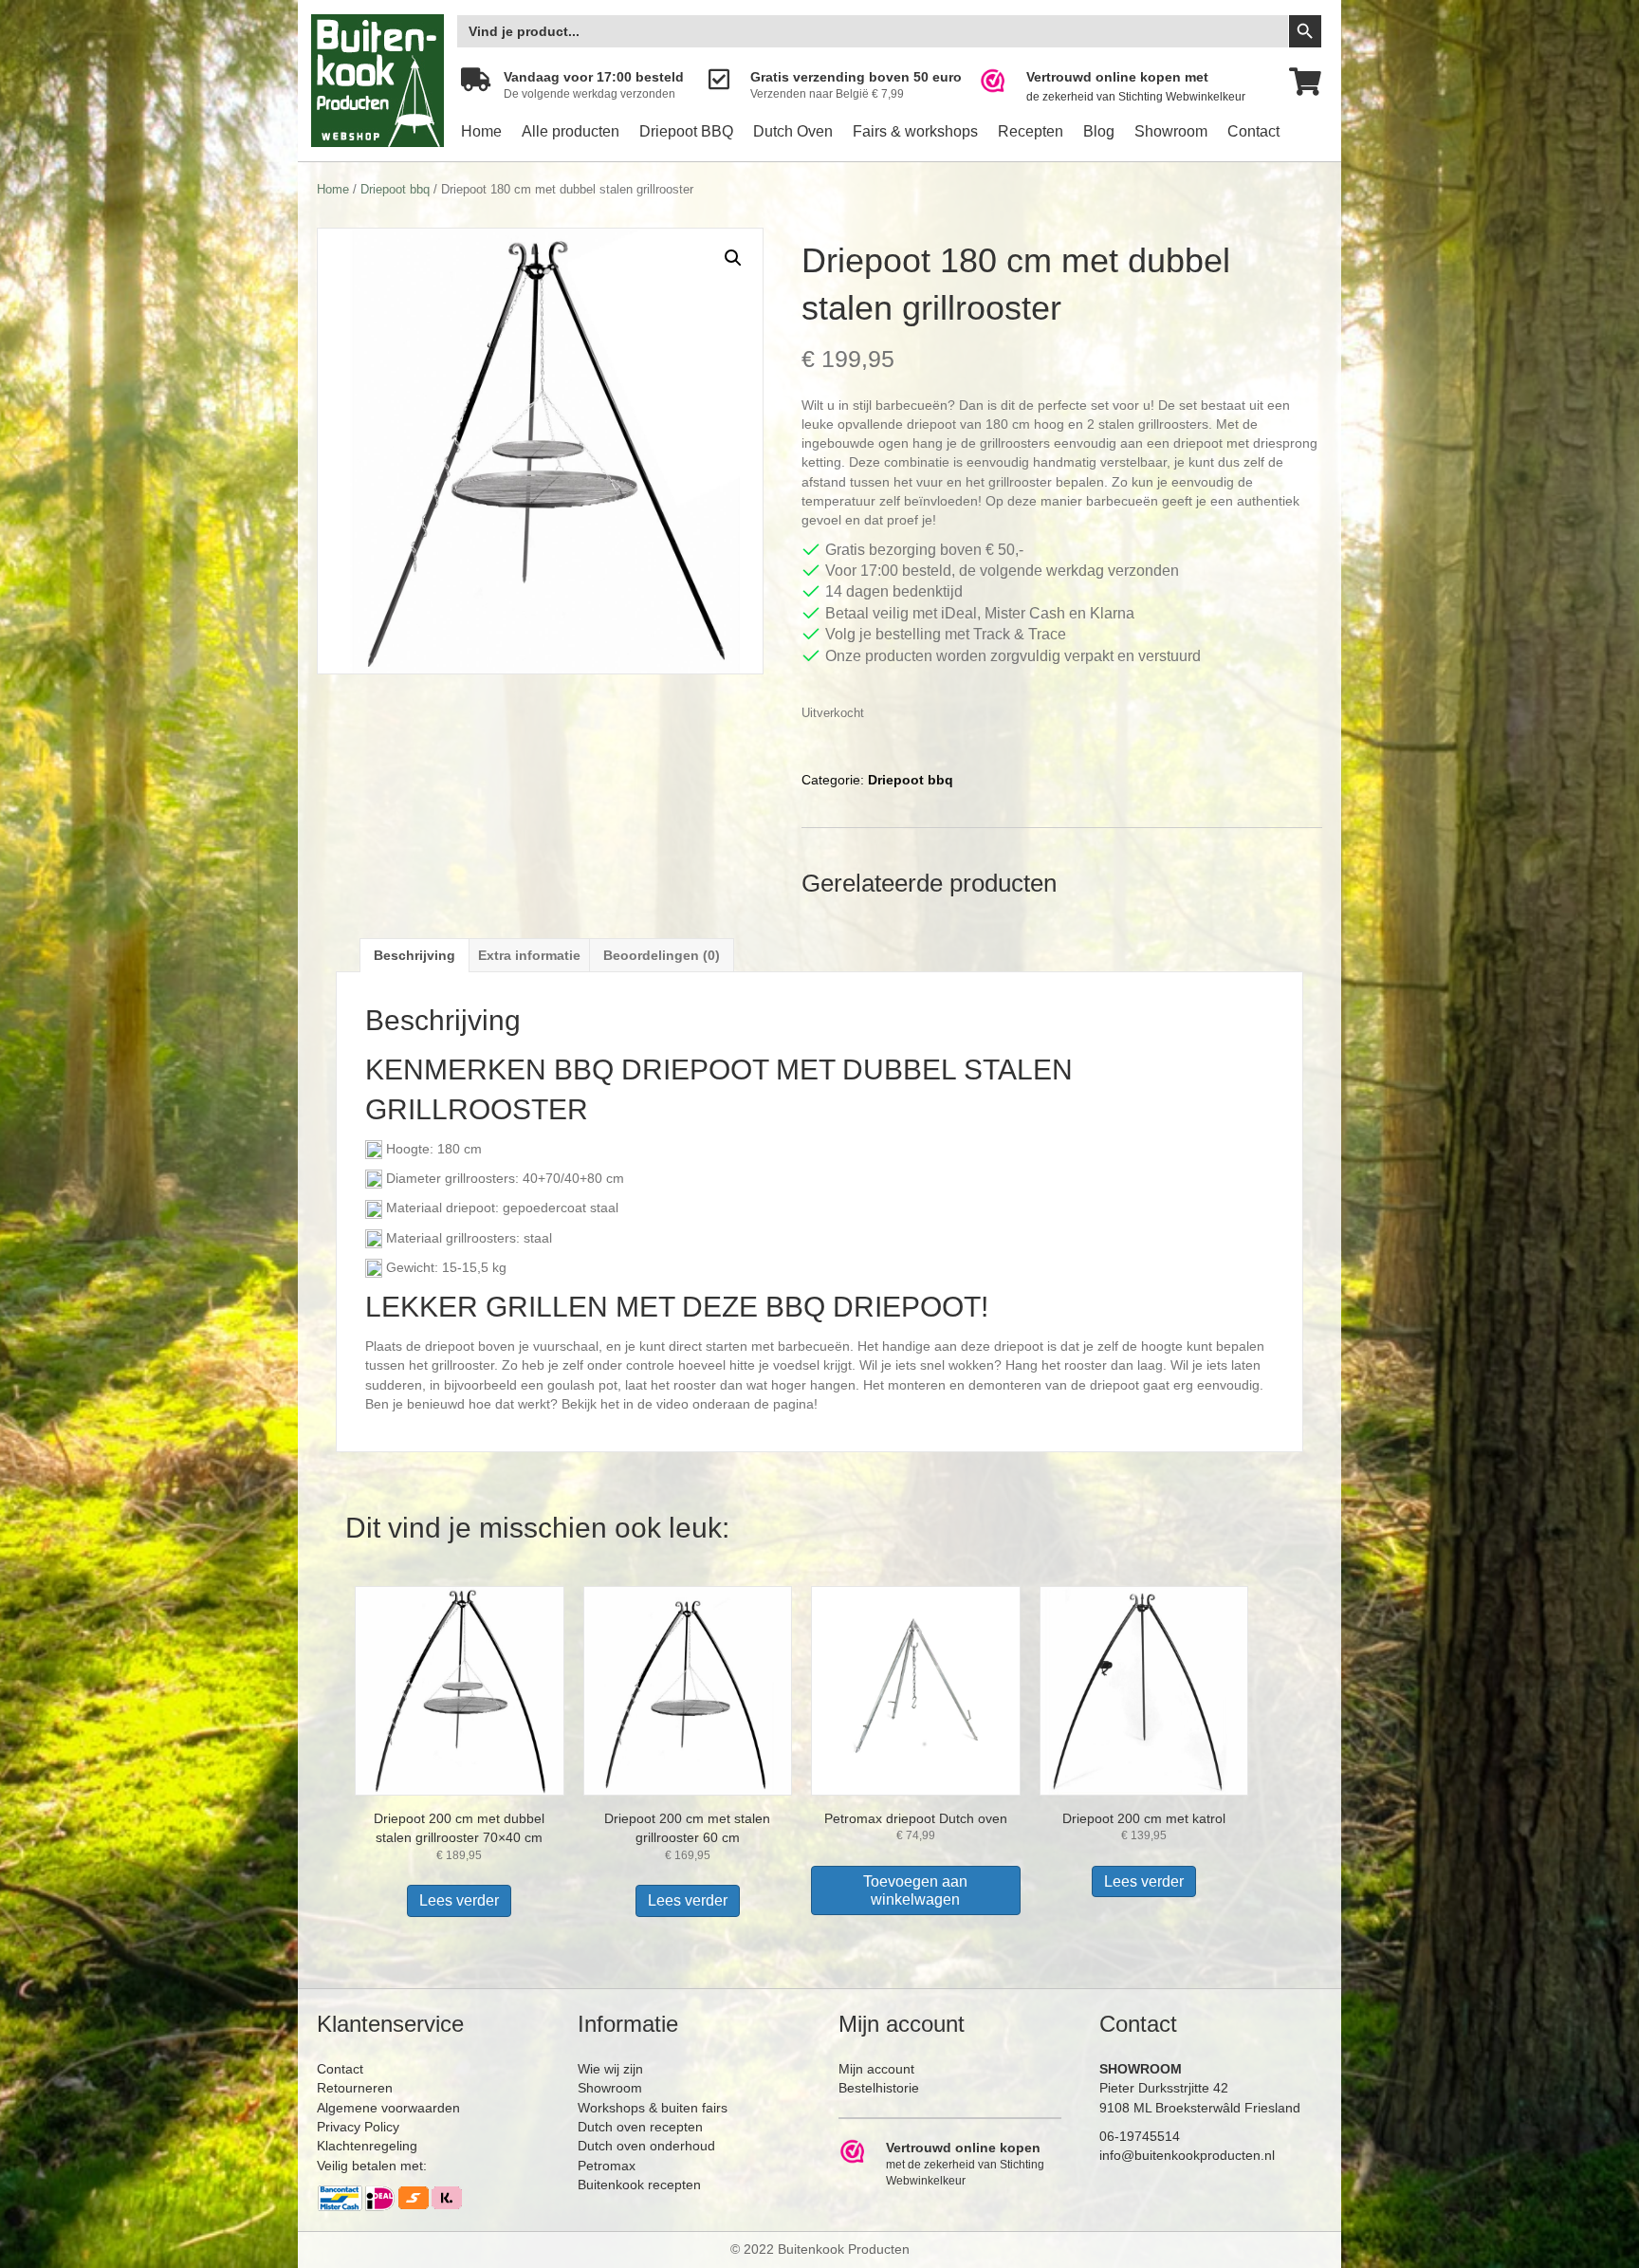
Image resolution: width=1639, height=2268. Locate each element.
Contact (1253, 131)
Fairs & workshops (915, 131)
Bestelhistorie (879, 2088)
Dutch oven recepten (640, 2127)
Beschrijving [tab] (414, 955)
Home (481, 131)
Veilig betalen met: (372, 2166)
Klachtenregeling (367, 2146)
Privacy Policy (358, 2127)
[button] (733, 258)
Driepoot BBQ (686, 131)
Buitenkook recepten (639, 2185)
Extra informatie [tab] (529, 955)
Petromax (607, 2166)
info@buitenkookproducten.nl (1187, 2155)
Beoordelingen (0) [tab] (662, 955)
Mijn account (876, 2069)
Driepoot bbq (395, 189)
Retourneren (355, 2088)
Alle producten (571, 131)
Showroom (1171, 131)
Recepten (1031, 131)
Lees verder (459, 1900)
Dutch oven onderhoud (646, 2146)
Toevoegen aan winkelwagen (915, 1890)
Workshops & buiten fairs (653, 2108)
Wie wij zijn (610, 2069)
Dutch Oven (793, 131)
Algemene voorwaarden (388, 2108)
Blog (1099, 131)
